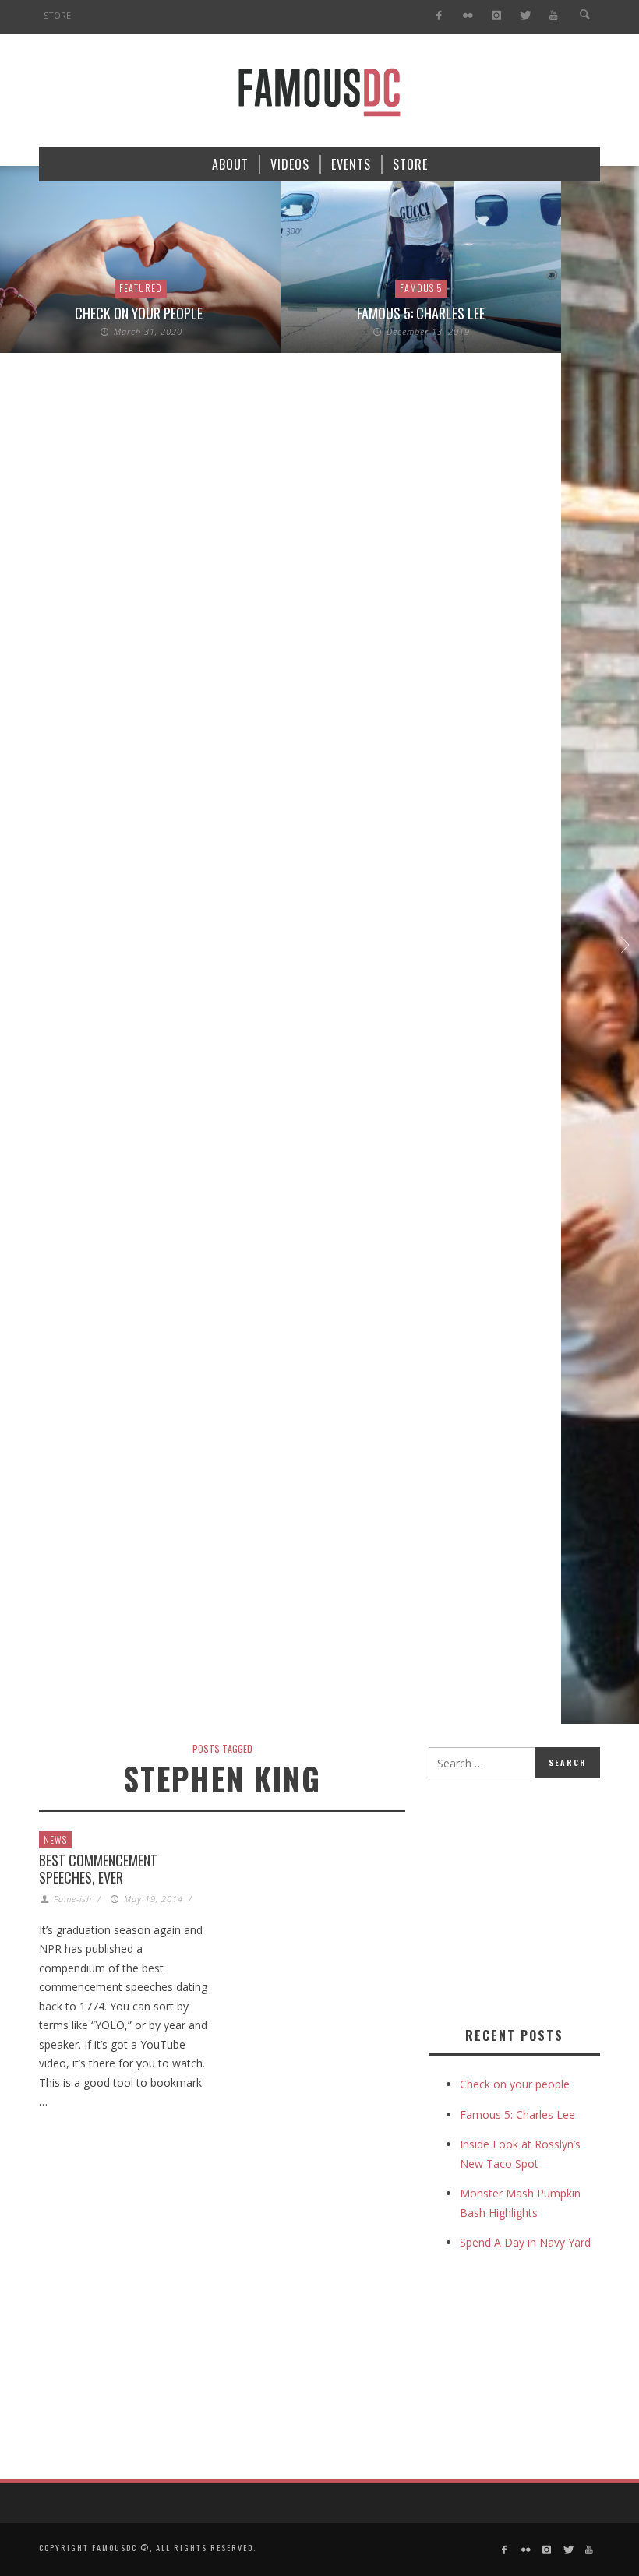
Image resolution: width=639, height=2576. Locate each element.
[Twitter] (525, 16)
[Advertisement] (534, 1899)
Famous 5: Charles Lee (421, 313)
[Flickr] (468, 16)
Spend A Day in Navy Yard (525, 2242)
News (55, 1839)
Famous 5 (421, 288)
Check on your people (140, 313)
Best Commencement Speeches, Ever (98, 1869)
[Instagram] (496, 16)
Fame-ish (73, 1899)
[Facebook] (439, 16)
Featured (141, 288)
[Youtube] (554, 16)
